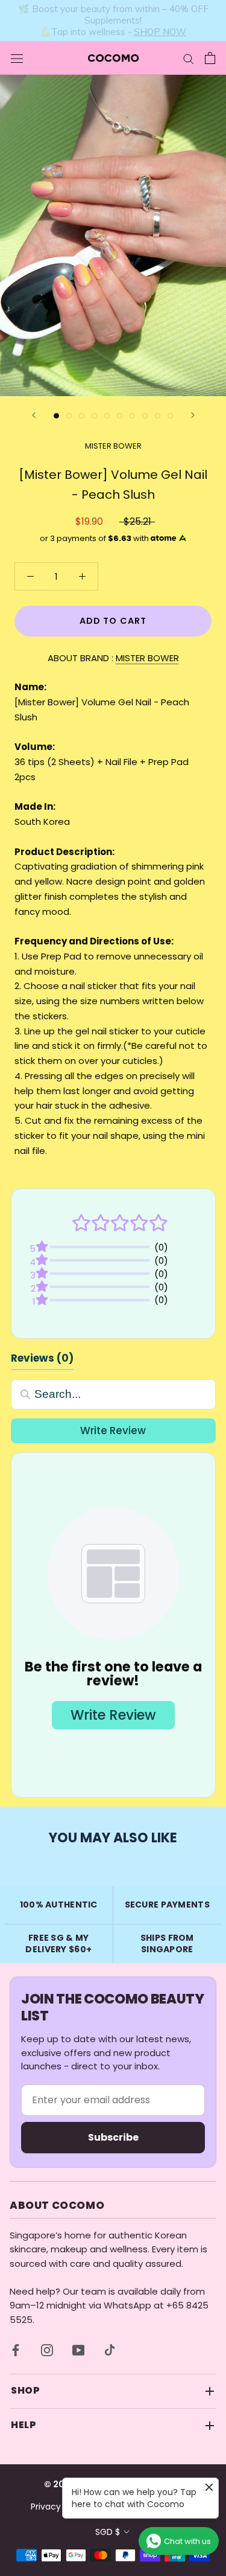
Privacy (46, 2507)
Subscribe (113, 2137)
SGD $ (108, 2532)
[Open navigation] (17, 58)
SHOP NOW (159, 26)
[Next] (193, 415)
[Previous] (34, 415)
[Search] (189, 58)
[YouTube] (78, 2350)
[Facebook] (16, 2350)
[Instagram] (47, 2350)
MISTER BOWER (113, 446)
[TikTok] (110, 2350)
